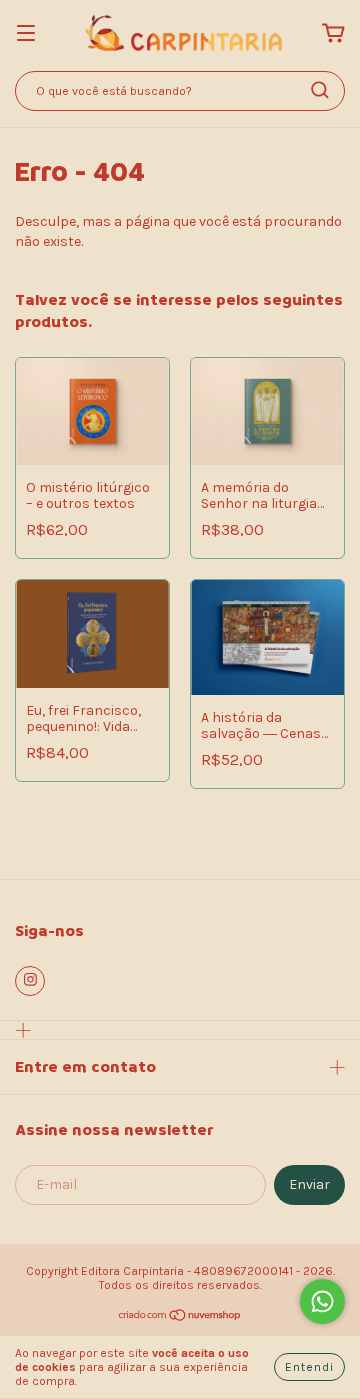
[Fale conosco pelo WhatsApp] (322, 1301)
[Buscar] (320, 90)
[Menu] (26, 34)
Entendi (309, 1367)
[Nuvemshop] (180, 1318)
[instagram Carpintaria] (30, 981)
